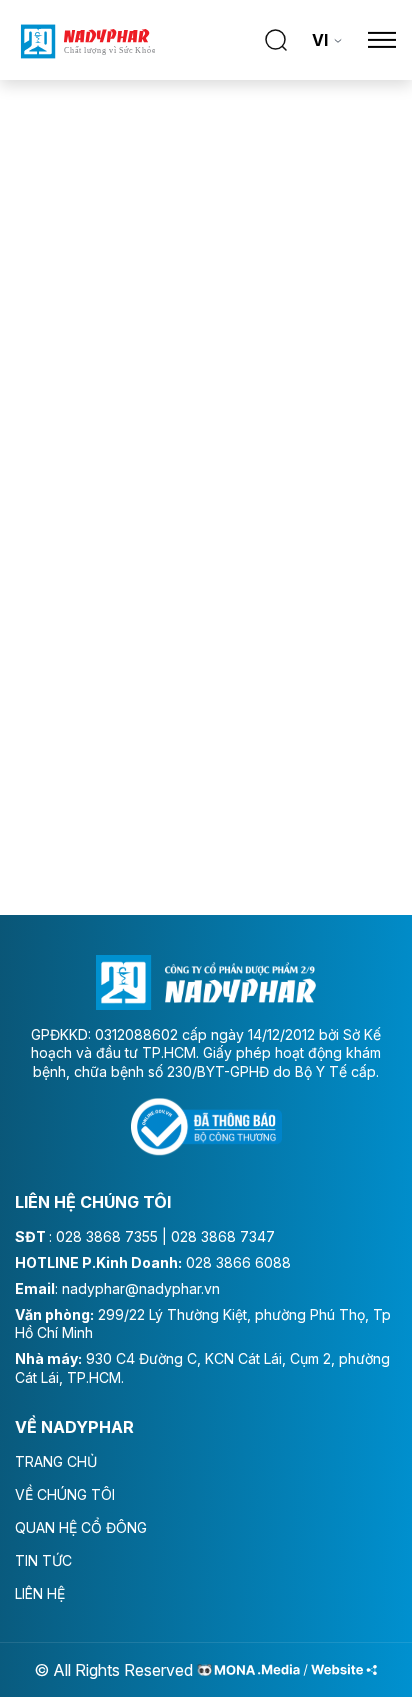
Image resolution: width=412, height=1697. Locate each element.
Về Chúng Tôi (65, 1494)
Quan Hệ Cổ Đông (81, 1527)
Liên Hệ (40, 1593)
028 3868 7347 (223, 1236)
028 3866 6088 (238, 1262)
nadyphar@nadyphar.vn (141, 1288)
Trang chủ (56, 1461)
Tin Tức (43, 1560)
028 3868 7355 (107, 1236)
